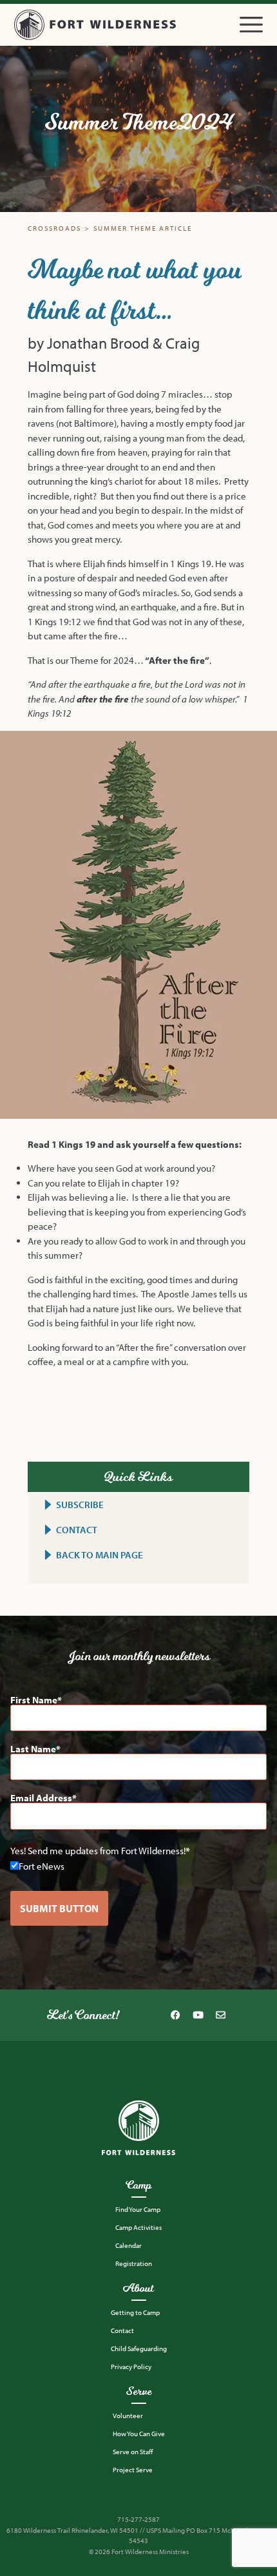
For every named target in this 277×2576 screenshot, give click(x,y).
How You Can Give (139, 2434)
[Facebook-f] (175, 2015)
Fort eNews (42, 1865)
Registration (134, 2263)
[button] (251, 25)
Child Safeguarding (139, 2348)
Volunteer (128, 2416)
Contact (122, 2330)
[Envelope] (220, 2015)
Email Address (41, 1798)
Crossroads (54, 228)
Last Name (33, 1749)
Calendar (129, 2245)
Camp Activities (138, 2227)
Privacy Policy (131, 2367)
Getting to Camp (135, 2312)
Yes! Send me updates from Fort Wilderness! (98, 1851)
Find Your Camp (138, 2209)
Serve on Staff (133, 2452)
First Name (34, 1700)
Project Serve (133, 2470)
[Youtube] (198, 2015)
